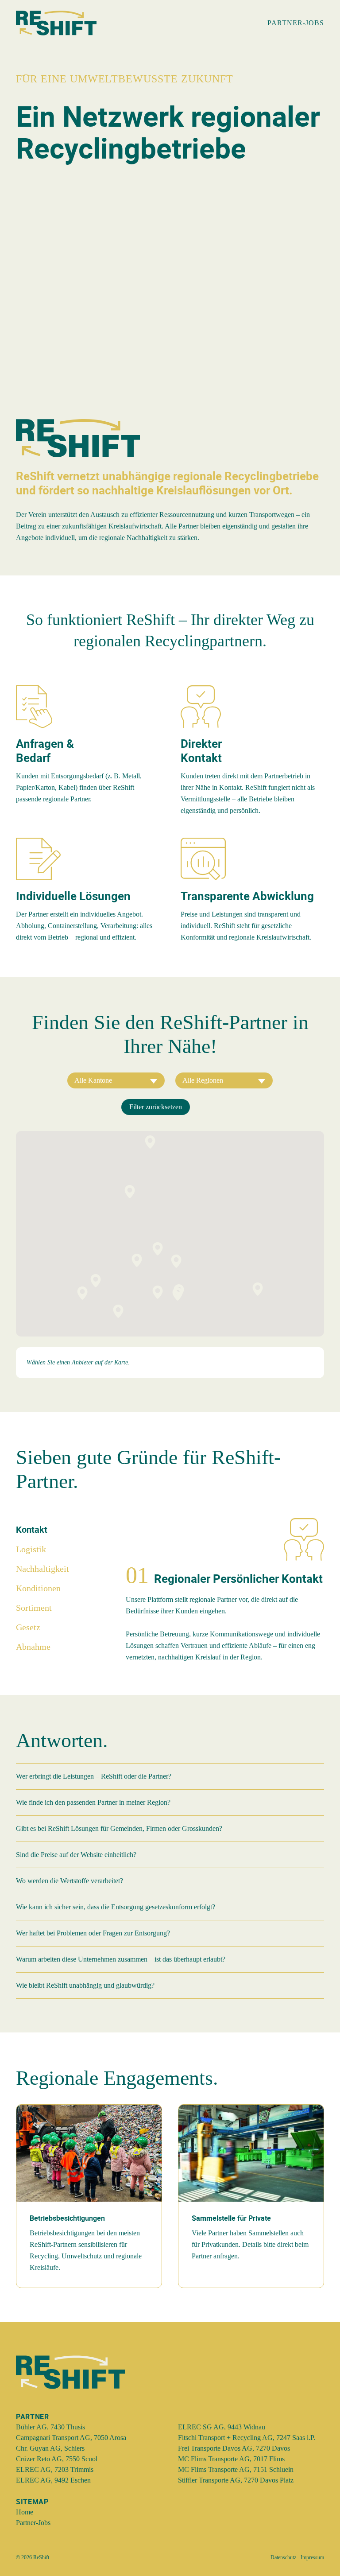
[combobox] (116, 1080)
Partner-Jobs (33, 2523)
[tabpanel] (225, 1596)
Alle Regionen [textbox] (203, 1080)
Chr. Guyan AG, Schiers (50, 2448)
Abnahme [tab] (33, 1647)
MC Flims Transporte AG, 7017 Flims (231, 2459)
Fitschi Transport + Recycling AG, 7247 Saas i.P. (247, 2438)
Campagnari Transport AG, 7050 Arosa (71, 2438)
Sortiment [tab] (34, 1608)
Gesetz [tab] (28, 1627)
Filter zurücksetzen (156, 1107)
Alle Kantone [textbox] (93, 1080)
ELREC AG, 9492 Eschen (53, 2480)
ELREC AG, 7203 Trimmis (55, 2469)
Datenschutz (283, 2557)
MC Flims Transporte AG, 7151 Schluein (236, 2469)
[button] (178, 1294)
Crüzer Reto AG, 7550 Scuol (57, 2459)
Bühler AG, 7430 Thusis (50, 2427)
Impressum (312, 2557)
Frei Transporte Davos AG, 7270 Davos (234, 2448)
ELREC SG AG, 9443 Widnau (222, 2427)
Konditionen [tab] (38, 1588)
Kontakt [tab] (32, 1529)
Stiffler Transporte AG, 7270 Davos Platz (236, 2480)
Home (25, 2512)
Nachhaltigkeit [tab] (42, 1569)
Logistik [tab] (31, 1549)
